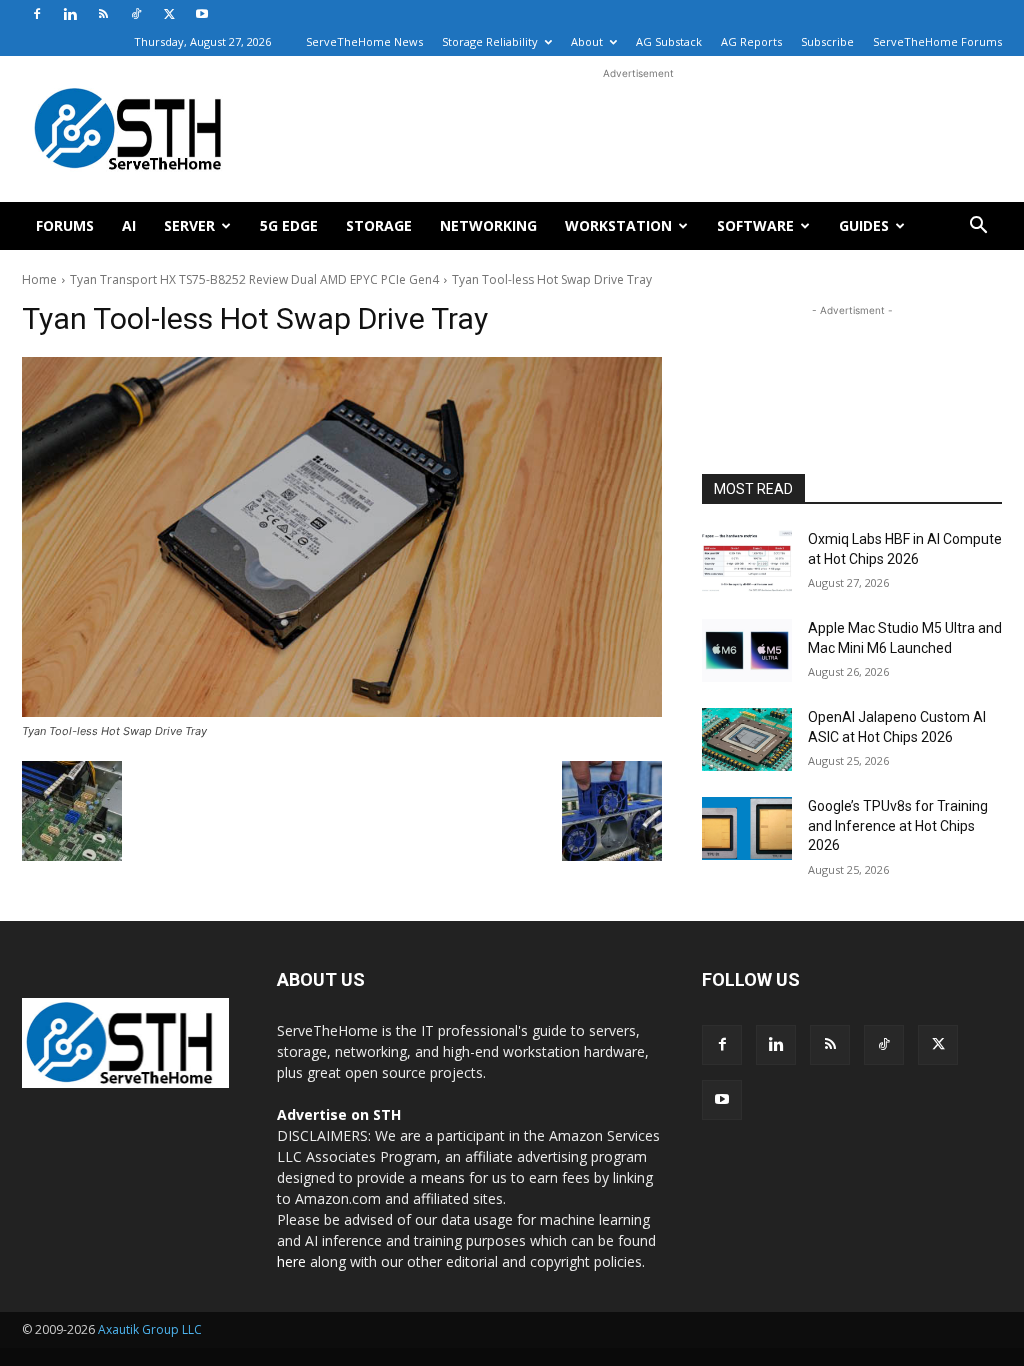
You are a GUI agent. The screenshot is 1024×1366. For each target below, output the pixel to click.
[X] (169, 14)
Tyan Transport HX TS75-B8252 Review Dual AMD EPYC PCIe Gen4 (254, 279)
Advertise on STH (339, 1114)
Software (755, 225)
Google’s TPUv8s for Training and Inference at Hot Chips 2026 (898, 825)
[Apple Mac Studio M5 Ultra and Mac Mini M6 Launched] (747, 650)
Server (189, 225)
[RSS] (103, 14)
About (587, 41)
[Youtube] (202, 14)
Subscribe (827, 41)
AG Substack (669, 41)
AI (129, 225)
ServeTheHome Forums (937, 41)
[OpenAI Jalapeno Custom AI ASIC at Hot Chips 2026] (747, 739)
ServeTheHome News (364, 41)
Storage (379, 225)
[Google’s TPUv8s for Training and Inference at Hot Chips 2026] (747, 828)
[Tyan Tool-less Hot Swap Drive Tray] (342, 537)
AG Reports (751, 41)
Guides (864, 225)
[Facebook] (37, 14)
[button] (978, 227)
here (291, 1261)
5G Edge (289, 225)
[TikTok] (136, 14)
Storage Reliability (490, 41)
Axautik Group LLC (150, 1329)
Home (39, 279)
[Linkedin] (70, 14)
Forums (65, 225)
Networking (488, 225)
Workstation (618, 225)
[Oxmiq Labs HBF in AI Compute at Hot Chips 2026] (747, 561)
